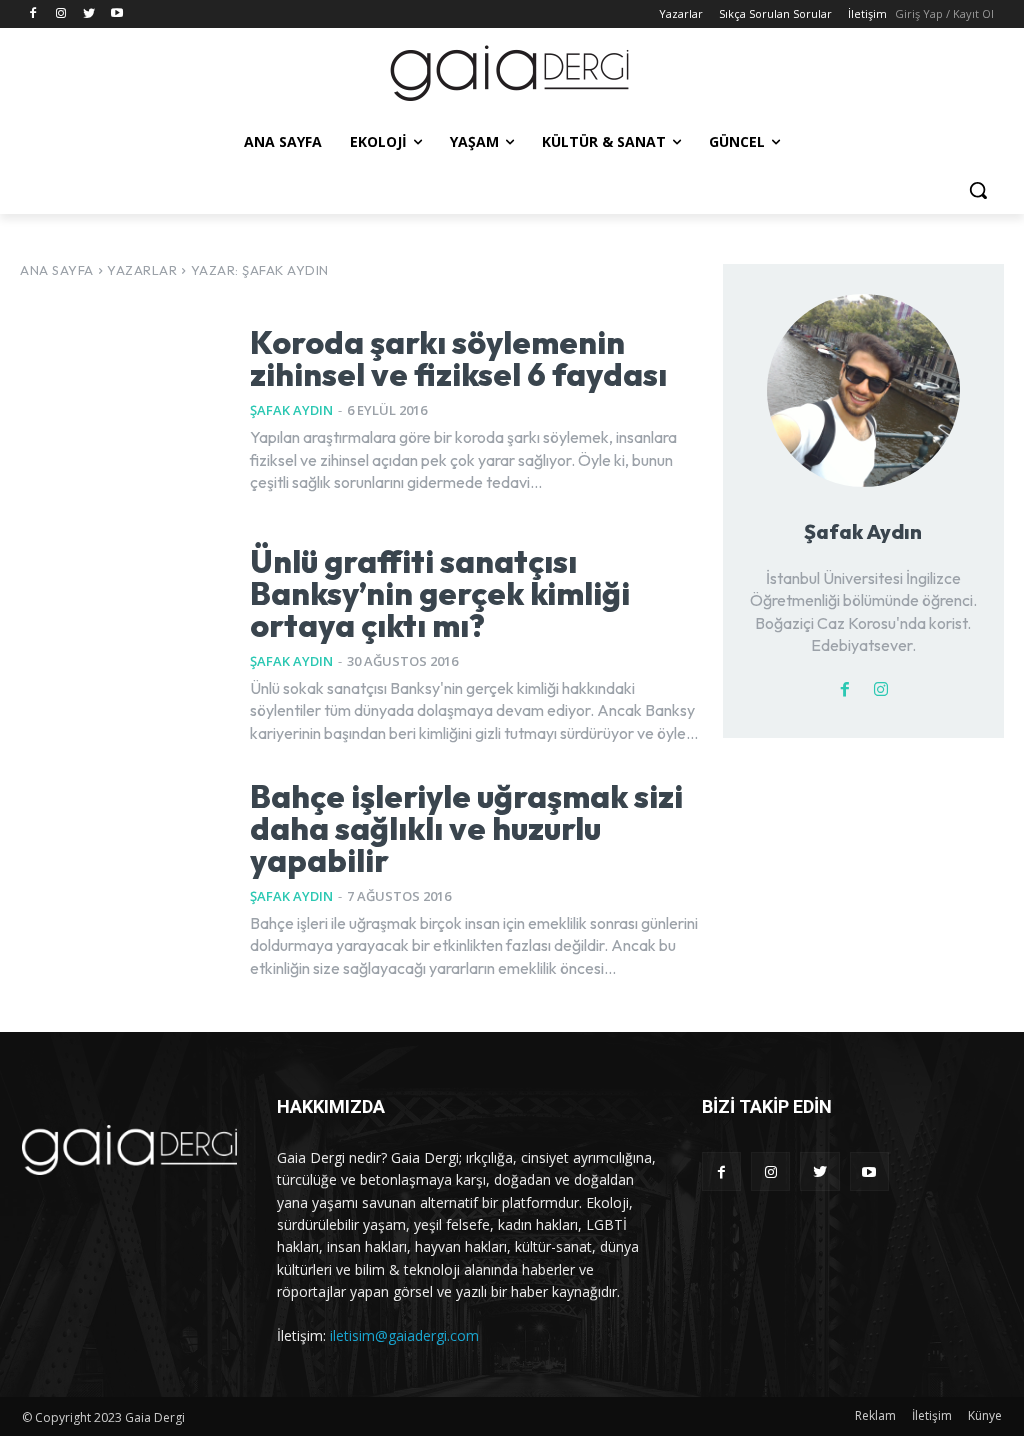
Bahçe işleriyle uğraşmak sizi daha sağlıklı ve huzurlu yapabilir (466, 828)
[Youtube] (116, 14)
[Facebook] (33, 14)
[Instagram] (61, 14)
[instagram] (881, 687)
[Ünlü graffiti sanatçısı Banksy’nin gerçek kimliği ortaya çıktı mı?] (122, 644)
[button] (978, 190)
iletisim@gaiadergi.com (404, 1335)
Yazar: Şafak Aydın (260, 270)
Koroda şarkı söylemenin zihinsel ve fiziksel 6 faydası (458, 358)
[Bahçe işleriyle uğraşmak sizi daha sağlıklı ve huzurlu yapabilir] (122, 879)
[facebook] (845, 687)
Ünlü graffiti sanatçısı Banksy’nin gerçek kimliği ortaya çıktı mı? (440, 593)
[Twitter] (89, 14)
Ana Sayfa (57, 270)
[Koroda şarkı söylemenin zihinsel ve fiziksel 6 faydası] (122, 409)
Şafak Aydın (291, 410)
